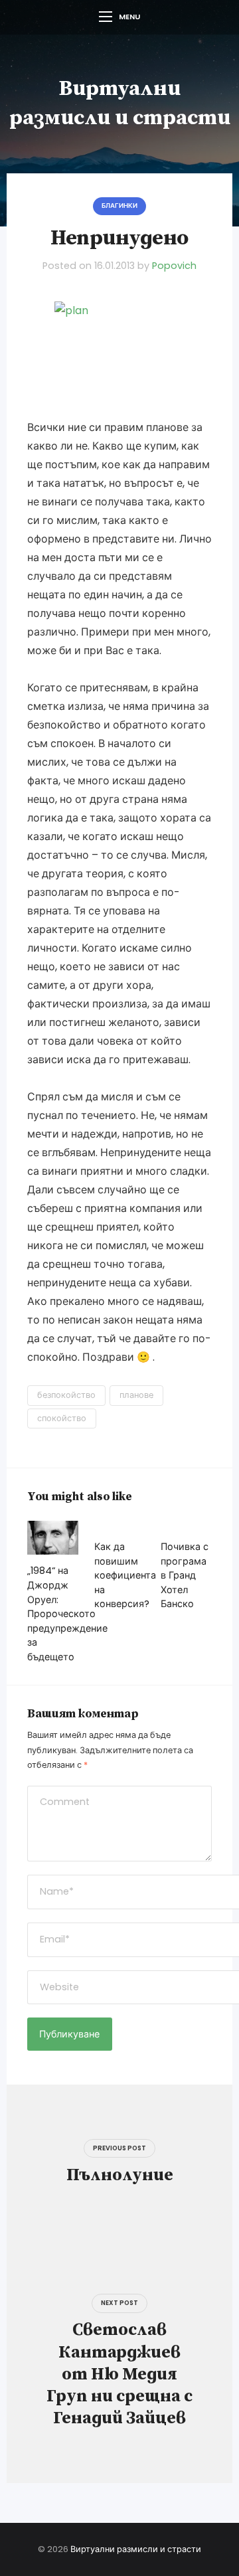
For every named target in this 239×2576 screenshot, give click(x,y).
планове (136, 1395)
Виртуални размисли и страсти (136, 2549)
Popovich (174, 266)
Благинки (119, 206)
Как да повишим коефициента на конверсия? (125, 1575)
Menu (129, 17)
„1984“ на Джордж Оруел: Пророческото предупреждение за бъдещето (67, 1614)
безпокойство (66, 1395)
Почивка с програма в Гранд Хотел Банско (185, 1575)
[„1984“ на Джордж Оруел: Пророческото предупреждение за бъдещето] (53, 1538)
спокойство (62, 1418)
